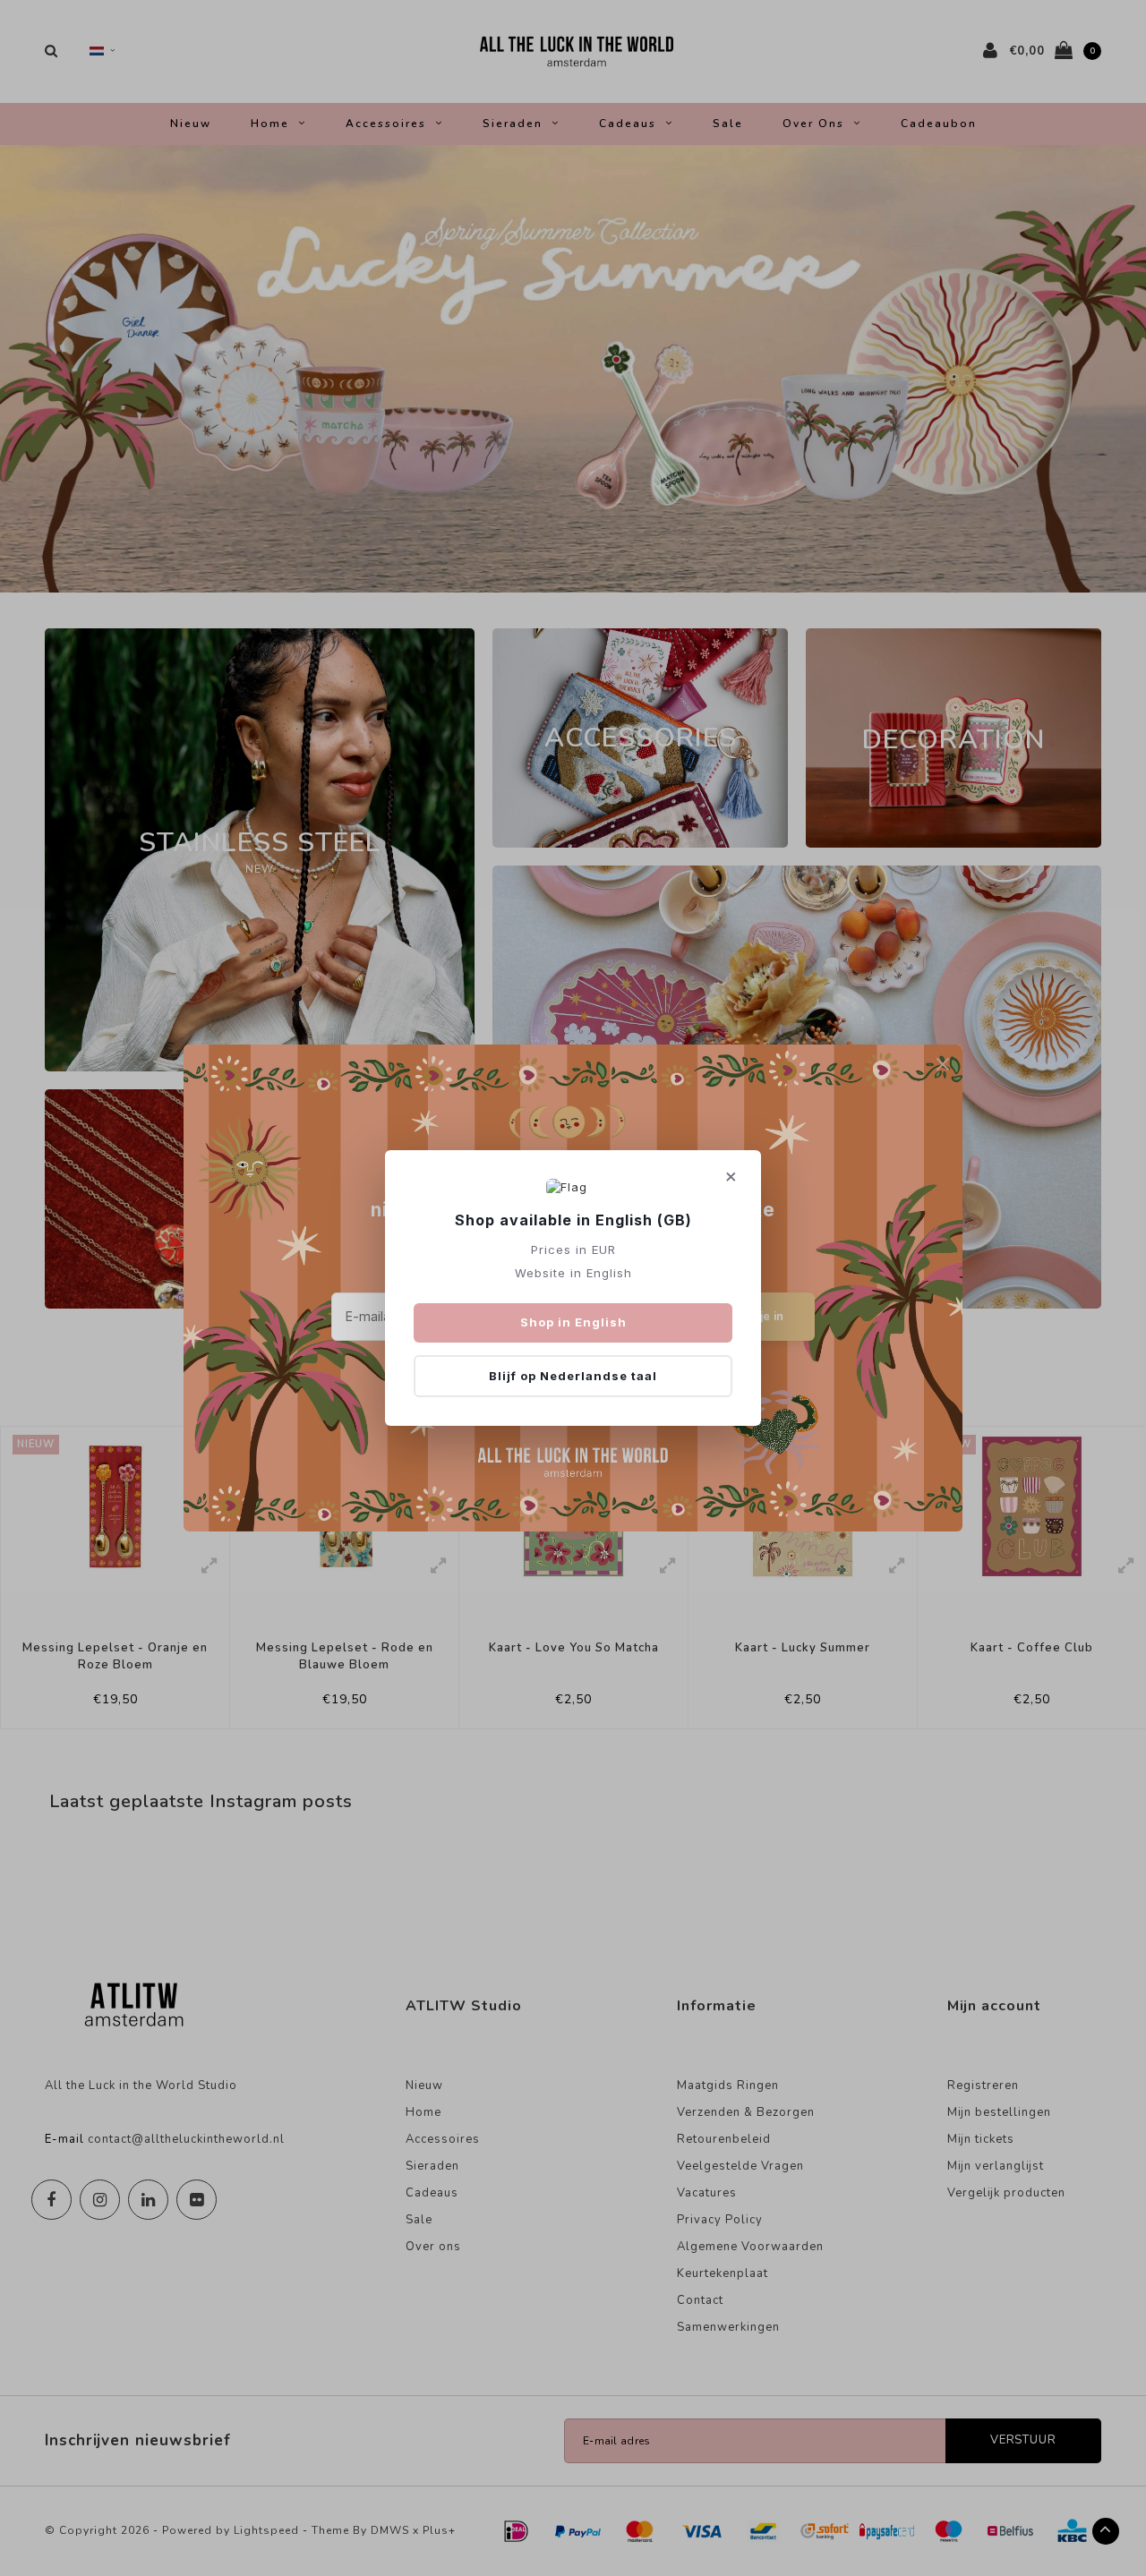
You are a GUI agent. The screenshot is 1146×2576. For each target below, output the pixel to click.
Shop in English (573, 1322)
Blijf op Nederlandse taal (573, 1376)
